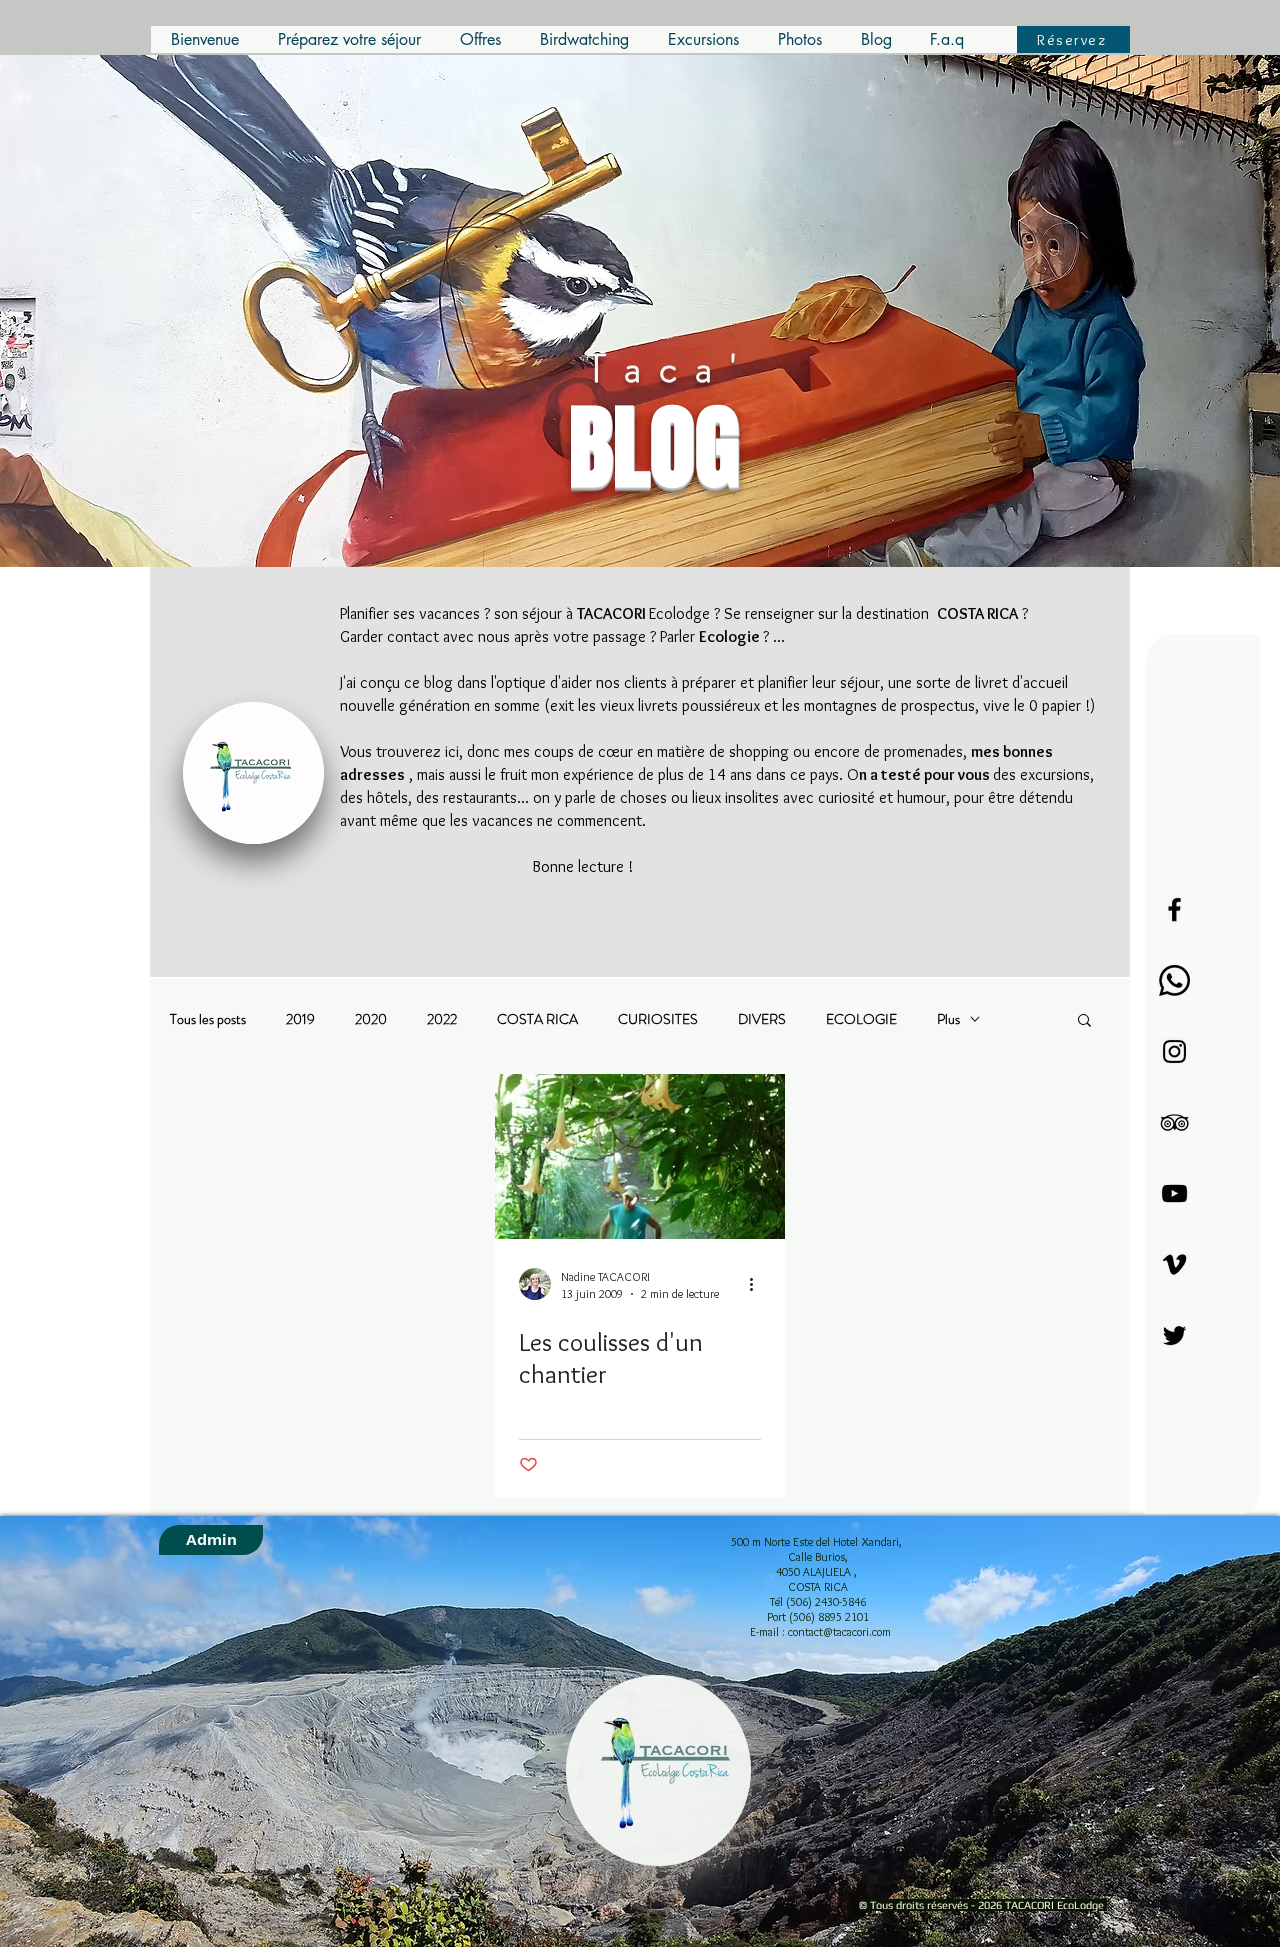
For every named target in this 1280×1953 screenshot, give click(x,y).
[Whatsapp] (1174, 980)
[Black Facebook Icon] (1174, 909)
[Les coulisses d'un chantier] (640, 1156)
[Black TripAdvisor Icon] (1174, 1122)
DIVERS (762, 1019)
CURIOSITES (658, 1019)
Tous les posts (208, 1019)
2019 (300, 1019)
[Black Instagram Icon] (1174, 1051)
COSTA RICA (537, 1019)
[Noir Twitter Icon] (1174, 1335)
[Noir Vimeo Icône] (1174, 1264)
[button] (1084, 1021)
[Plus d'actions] (758, 1284)
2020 (371, 1019)
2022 (442, 1019)
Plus (948, 1019)
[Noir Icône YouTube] (1174, 1193)
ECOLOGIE (861, 1019)
